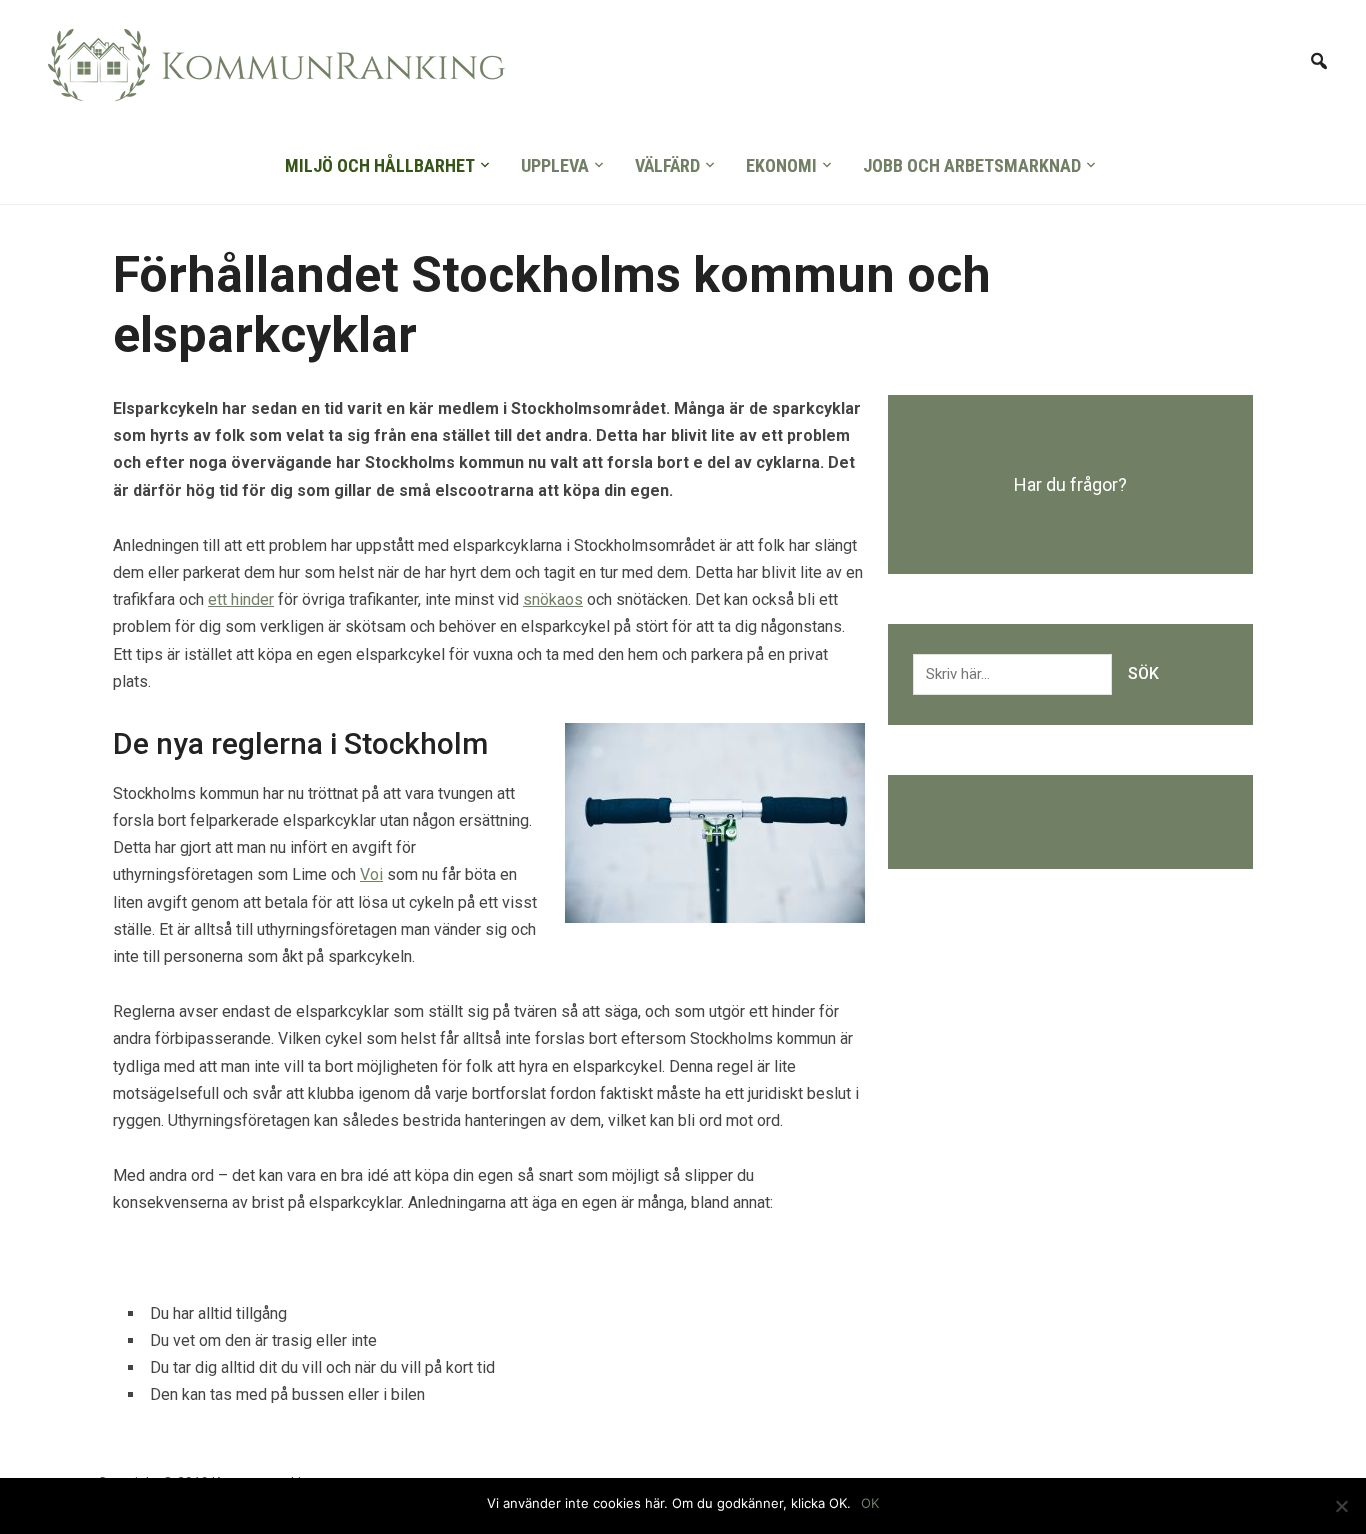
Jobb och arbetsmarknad (972, 165)
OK (870, 1503)
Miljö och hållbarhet (380, 165)
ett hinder (241, 599)
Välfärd (667, 165)
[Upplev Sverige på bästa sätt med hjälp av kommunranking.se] (270, 71)
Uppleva (555, 165)
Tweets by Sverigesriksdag (1009, 816)
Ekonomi (781, 165)
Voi (371, 874)
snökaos (553, 599)
